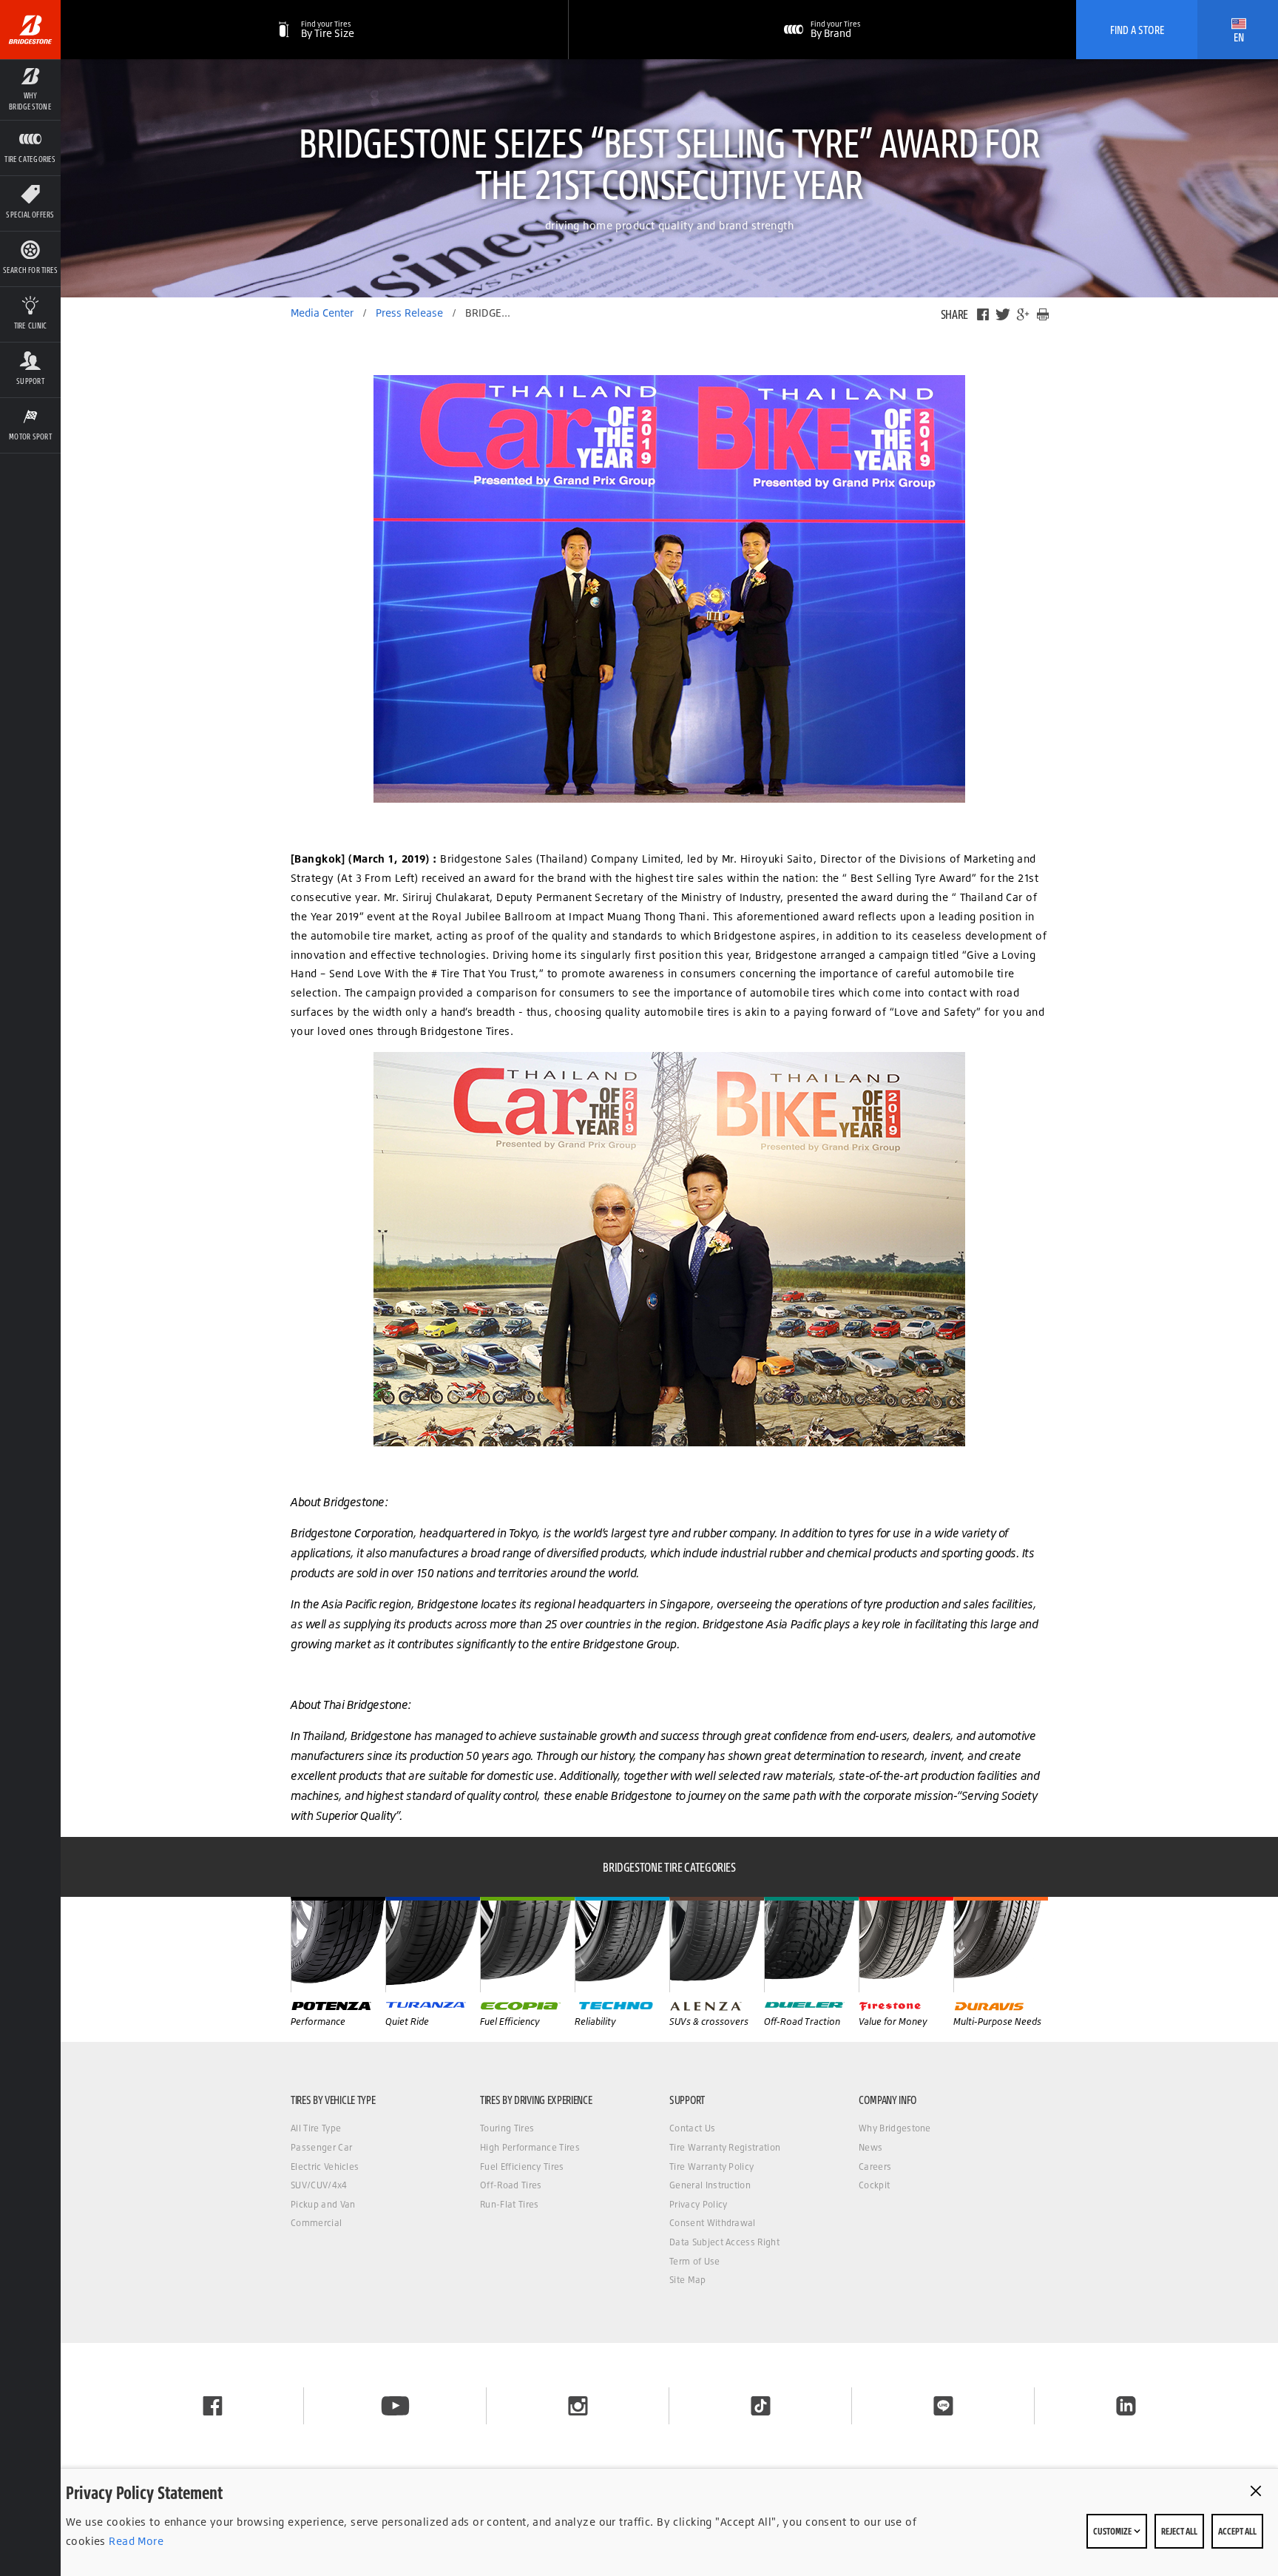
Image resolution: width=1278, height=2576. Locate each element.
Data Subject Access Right (724, 2242)
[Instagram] (578, 2406)
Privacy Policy (698, 2204)
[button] (30, 90)
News (870, 2147)
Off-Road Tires (511, 2185)
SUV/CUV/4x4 (319, 2185)
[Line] (943, 2406)
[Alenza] (717, 1944)
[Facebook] (983, 314)
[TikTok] (761, 2406)
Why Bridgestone (895, 2128)
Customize (1113, 2531)
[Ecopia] (527, 1944)
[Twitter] (1003, 314)
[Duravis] (1001, 1944)
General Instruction (710, 2185)
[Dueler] (811, 1944)
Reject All (1179, 2531)
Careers (875, 2167)
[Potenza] (338, 1944)
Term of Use (695, 2261)
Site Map (688, 2280)
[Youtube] (395, 2406)
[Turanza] (433, 1944)
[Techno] (622, 1944)
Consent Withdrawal (713, 2223)
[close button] (1256, 2491)
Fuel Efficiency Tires (522, 2167)
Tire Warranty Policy (711, 2167)
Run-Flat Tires (509, 2204)
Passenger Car (321, 2147)
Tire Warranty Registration (725, 2147)
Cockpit (874, 2185)
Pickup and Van (323, 2204)
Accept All (1237, 2531)
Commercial (316, 2223)
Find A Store (1137, 30)
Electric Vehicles (325, 2167)
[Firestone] (906, 1944)
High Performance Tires (530, 2147)
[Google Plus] (1023, 314)
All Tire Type (316, 2128)
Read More (135, 2541)
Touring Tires (507, 2128)
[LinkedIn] (1126, 2406)
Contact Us (692, 2128)
